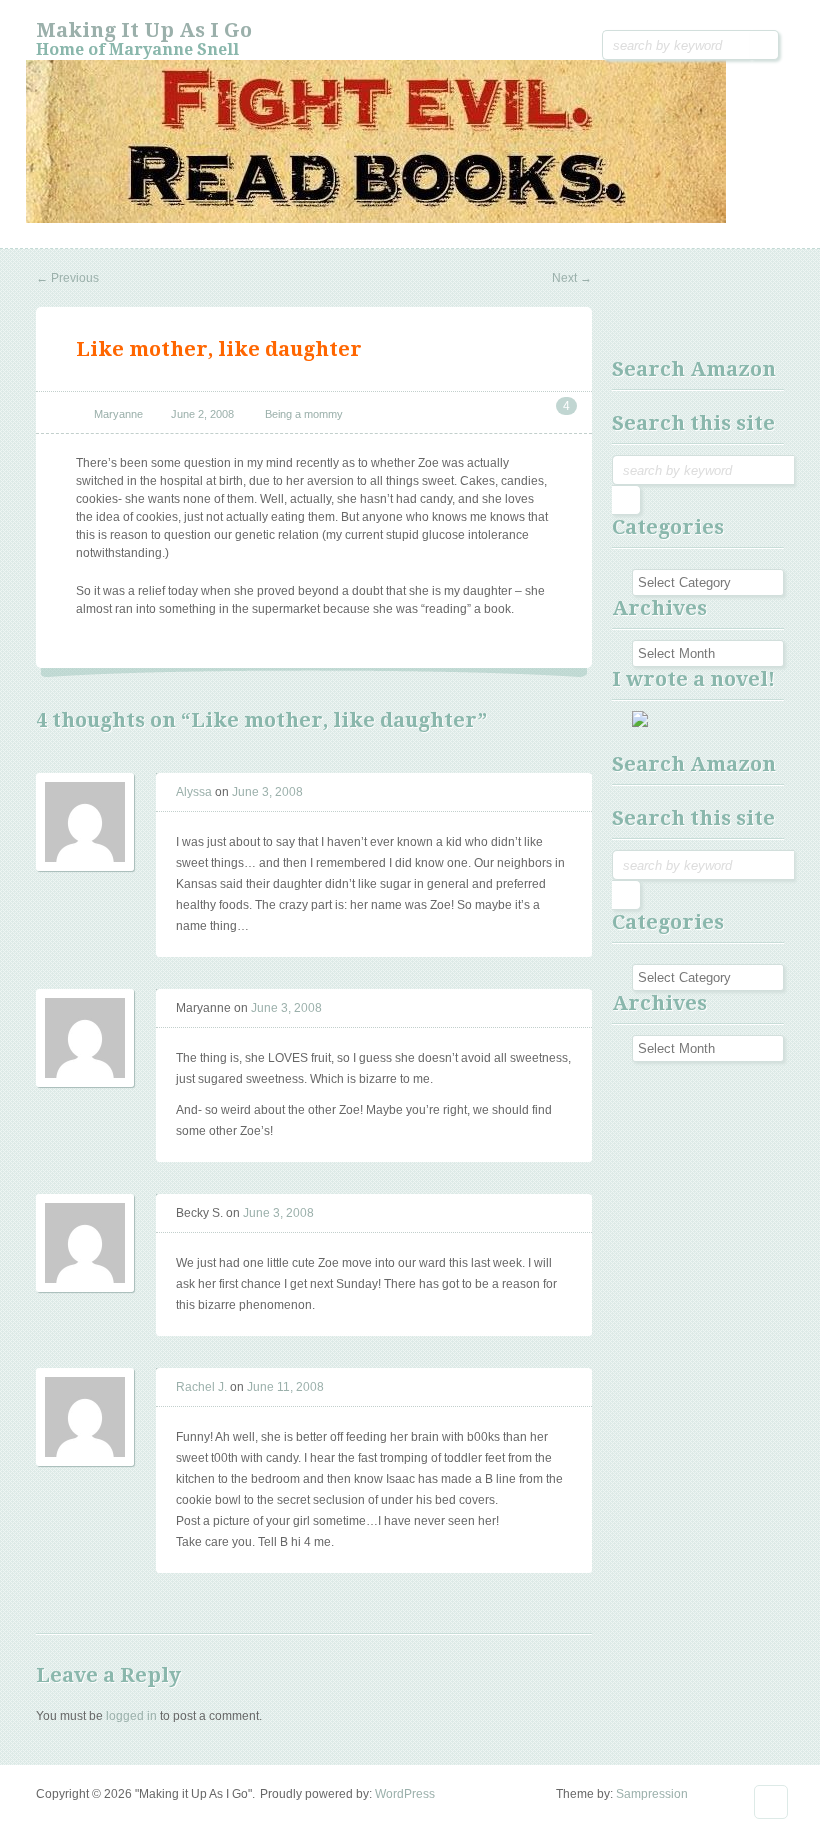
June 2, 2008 (202, 414)
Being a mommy (304, 414)
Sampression (652, 1794)
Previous (67, 278)
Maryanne (118, 414)
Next (572, 278)
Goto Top (771, 1802)
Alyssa (194, 792)
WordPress (405, 1794)
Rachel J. (201, 1387)
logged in (131, 1716)
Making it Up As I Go (144, 30)
